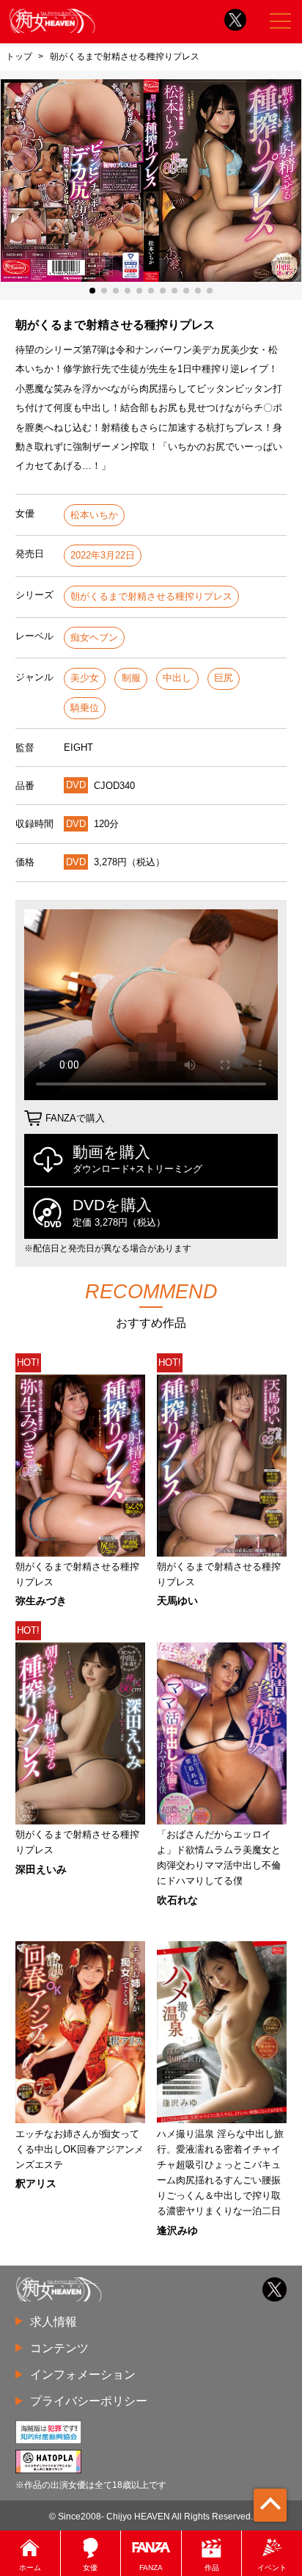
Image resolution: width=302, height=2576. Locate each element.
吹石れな (177, 1900)
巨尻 (224, 678)
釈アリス (36, 2183)
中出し (177, 678)
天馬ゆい (177, 1601)
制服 (131, 678)
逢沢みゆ (177, 2230)
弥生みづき (41, 1601)
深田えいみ (41, 1869)
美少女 (85, 678)
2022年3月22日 (103, 555)
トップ (19, 57)
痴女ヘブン (94, 637)
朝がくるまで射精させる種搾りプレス (151, 596)
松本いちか (94, 515)
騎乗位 (85, 708)
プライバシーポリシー (89, 2401)
